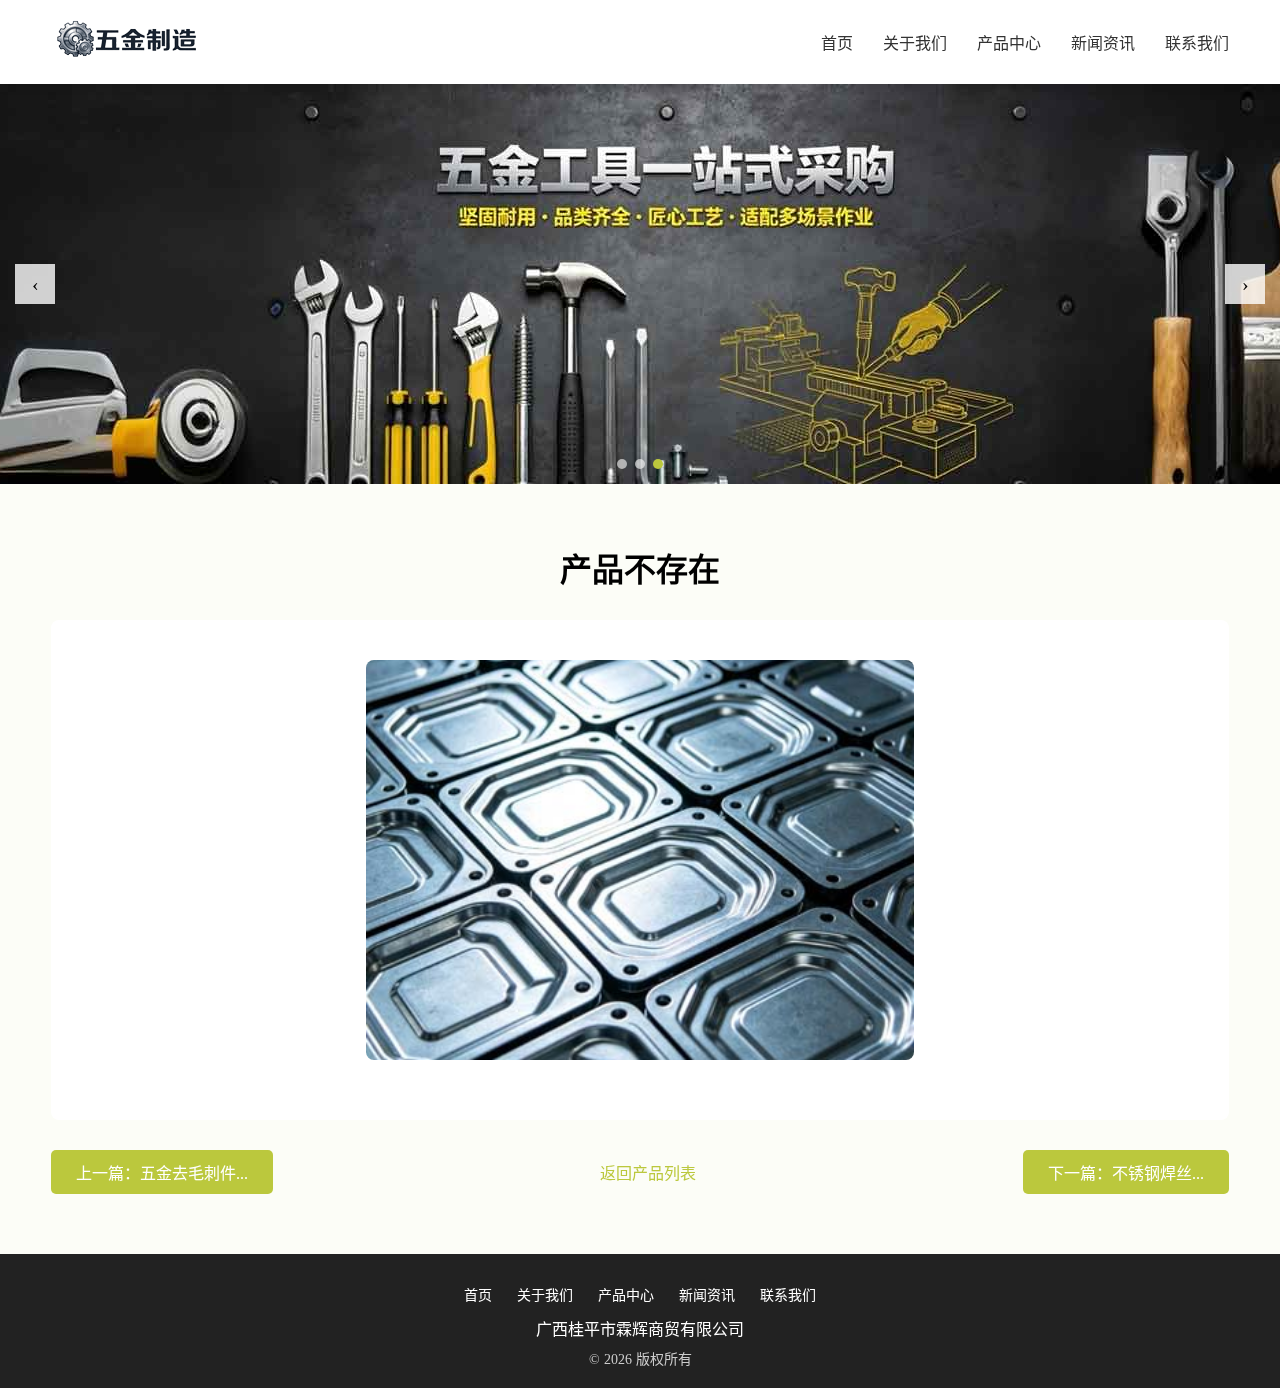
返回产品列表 (648, 1173)
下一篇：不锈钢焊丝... (1126, 1173)
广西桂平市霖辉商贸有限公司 (640, 1329)
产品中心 (1009, 43)
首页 (837, 43)
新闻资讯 (1103, 43)
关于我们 (915, 43)
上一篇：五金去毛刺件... (162, 1173)
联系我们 (1197, 43)
